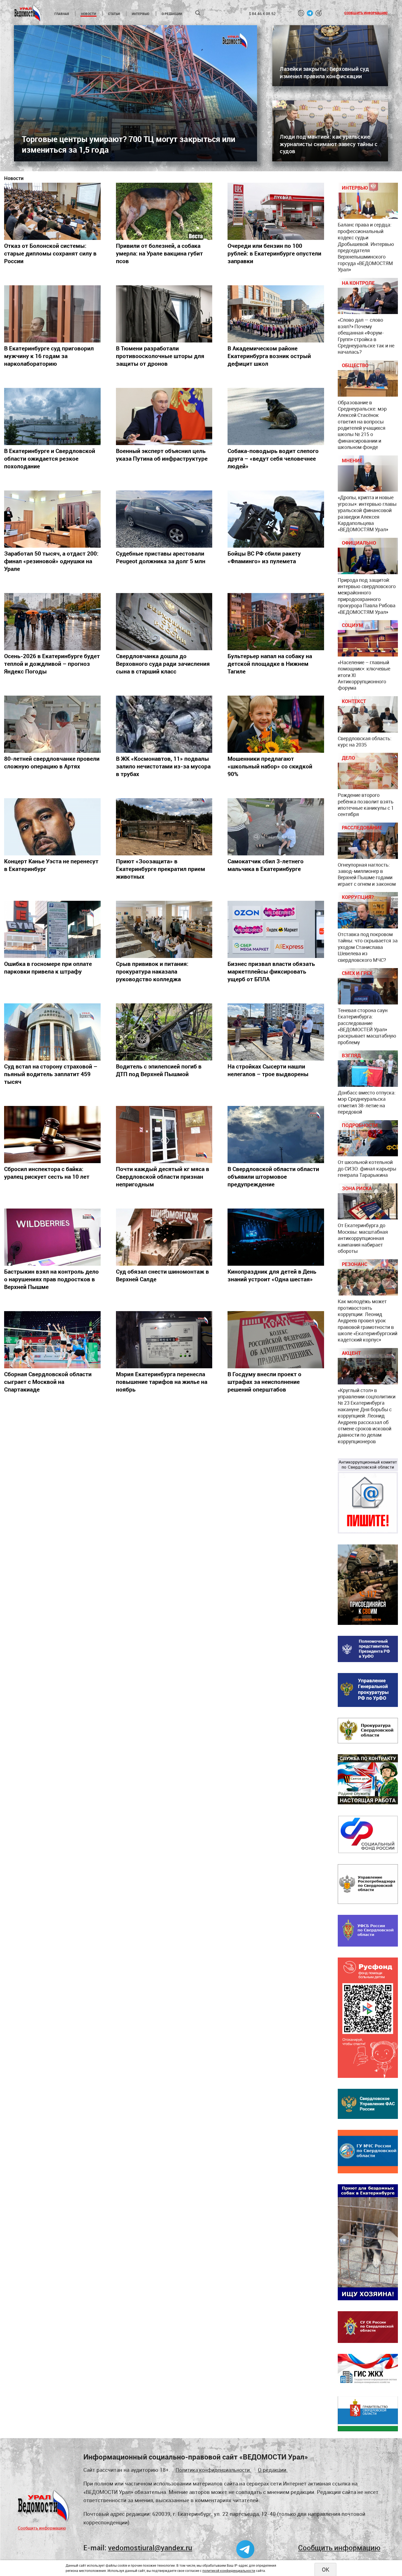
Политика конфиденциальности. (213, 2470)
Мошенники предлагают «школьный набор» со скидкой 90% (270, 766)
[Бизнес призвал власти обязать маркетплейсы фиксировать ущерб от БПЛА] (276, 929)
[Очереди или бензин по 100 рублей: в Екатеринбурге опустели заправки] (276, 211)
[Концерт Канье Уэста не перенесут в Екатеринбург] (52, 827)
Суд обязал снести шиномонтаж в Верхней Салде (162, 1275)
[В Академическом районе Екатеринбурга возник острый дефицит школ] (276, 314)
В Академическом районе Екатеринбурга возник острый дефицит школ (269, 356)
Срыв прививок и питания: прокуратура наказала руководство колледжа (152, 971)
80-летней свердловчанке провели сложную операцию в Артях (52, 762)
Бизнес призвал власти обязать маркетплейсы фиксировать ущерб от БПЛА (271, 971)
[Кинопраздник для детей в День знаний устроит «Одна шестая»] (276, 1237)
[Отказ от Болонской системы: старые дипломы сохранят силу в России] (52, 211)
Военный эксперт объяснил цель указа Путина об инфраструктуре (162, 455)
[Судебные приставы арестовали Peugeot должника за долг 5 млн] (164, 519)
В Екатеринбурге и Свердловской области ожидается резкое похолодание (50, 458)
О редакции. (273, 2470)
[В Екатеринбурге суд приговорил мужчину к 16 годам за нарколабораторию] (52, 314)
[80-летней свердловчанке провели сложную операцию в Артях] (52, 724)
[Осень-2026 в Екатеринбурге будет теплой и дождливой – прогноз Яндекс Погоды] (52, 622)
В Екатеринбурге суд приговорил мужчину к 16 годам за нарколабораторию (49, 356)
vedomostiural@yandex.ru (150, 2548)
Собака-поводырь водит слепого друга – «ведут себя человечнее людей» (273, 458)
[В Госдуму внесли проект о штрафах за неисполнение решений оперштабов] (276, 1340)
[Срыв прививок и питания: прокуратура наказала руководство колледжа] (164, 929)
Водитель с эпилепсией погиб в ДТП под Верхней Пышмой (159, 1070)
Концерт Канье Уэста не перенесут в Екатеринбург (51, 865)
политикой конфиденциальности (229, 2571)
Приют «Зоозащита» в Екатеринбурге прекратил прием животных (161, 869)
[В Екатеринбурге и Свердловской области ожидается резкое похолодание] (52, 416)
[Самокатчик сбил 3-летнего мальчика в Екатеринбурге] (276, 827)
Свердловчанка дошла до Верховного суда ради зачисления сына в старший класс (163, 664)
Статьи (114, 14)
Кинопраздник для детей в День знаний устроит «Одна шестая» (272, 1275)
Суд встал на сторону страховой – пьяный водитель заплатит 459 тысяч (51, 1074)
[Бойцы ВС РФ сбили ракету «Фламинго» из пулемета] (276, 519)
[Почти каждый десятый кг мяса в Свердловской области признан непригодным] (164, 1135)
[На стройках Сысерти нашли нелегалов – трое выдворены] (276, 1032)
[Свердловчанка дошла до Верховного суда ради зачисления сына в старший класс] (164, 622)
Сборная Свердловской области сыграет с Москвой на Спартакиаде (48, 1382)
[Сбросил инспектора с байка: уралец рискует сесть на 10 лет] (52, 1135)
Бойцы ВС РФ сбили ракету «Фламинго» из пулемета (264, 557)
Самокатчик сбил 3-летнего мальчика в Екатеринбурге (266, 865)
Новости (88, 14)
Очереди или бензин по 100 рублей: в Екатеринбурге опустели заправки (274, 253)
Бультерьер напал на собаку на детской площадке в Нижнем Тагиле (270, 664)
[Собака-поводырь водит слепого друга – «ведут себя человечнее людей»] (276, 416)
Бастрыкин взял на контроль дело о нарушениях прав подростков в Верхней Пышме (51, 1279)
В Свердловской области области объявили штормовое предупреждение (273, 1177)
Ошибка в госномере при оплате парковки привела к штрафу (48, 968)
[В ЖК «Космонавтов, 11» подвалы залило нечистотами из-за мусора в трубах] (164, 724)
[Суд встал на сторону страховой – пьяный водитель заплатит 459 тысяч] (52, 1032)
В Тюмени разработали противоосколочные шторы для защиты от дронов (160, 356)
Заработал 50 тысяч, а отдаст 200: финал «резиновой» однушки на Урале (51, 561)
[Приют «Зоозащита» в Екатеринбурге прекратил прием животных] (164, 827)
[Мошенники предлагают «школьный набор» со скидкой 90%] (276, 724)
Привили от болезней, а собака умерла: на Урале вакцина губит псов (159, 253)
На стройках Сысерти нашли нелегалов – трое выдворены (268, 1070)
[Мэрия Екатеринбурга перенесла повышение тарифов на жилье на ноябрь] (164, 1340)
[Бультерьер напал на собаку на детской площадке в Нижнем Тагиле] (276, 622)
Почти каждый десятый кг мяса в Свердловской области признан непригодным (163, 1177)
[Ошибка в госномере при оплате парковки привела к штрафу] (52, 929)
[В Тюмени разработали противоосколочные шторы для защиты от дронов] (164, 314)
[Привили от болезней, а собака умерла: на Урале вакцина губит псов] (164, 211)
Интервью (141, 14)
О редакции (172, 14)
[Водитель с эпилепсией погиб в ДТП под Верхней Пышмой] (164, 1032)
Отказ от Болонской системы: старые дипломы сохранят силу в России (50, 253)
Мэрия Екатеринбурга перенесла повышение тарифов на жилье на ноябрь (162, 1382)
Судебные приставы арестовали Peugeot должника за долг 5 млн (161, 557)
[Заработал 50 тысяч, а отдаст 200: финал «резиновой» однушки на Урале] (52, 519)
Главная (62, 14)
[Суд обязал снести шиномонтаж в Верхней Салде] (164, 1237)
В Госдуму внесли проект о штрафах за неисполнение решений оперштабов (264, 1382)
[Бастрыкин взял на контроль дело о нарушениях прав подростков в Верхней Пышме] (52, 1237)
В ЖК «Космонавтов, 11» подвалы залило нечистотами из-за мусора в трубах (163, 766)
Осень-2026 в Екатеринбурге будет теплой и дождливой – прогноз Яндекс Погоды (52, 664)
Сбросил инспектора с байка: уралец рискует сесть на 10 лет (47, 1173)
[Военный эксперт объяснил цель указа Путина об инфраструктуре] (164, 416)
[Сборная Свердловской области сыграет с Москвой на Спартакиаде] (52, 1340)
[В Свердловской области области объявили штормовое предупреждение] (276, 1135)
